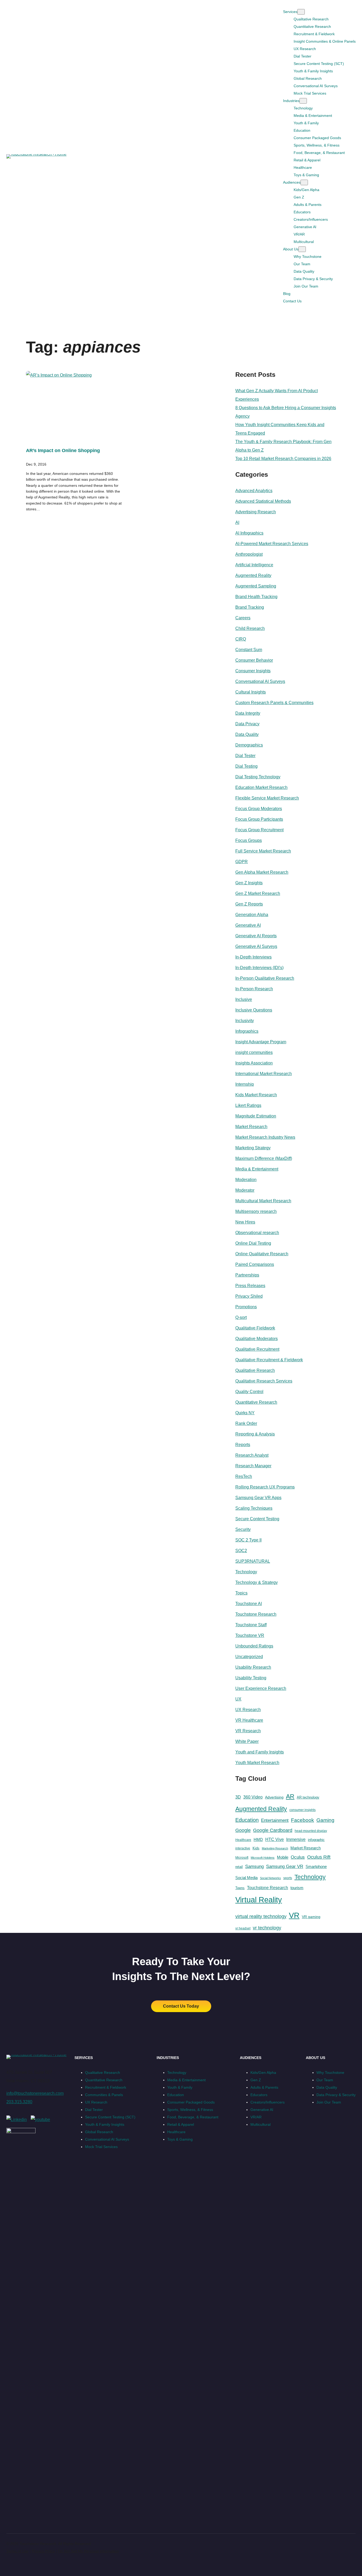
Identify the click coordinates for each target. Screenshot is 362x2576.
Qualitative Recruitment (257, 1349)
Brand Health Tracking (256, 597)
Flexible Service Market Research (267, 798)
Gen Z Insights (249, 883)
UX (238, 1699)
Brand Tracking (250, 607)
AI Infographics (249, 533)
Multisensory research (256, 1211)
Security (243, 1529)
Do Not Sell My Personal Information (89, 2551)
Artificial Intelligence (254, 565)
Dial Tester (245, 756)
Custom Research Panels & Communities (274, 703)
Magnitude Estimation (256, 1116)
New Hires (245, 1222)
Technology (246, 1572)
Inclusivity (245, 1021)
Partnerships (247, 1275)
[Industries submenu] (303, 101)
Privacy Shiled (249, 1296)
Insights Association (254, 1063)
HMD (258, 1839)
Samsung (254, 1866)
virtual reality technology (261, 1916)
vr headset (243, 1928)
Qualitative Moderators (257, 1339)
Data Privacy (247, 724)
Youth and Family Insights (260, 1752)
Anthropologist (249, 554)
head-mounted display (311, 1831)
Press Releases (250, 1286)
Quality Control (249, 1392)
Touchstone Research (256, 1614)
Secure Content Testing (257, 1519)
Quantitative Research (256, 1402)
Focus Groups (249, 840)
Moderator (245, 1190)
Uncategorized (249, 1657)
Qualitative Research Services (264, 1381)
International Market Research (264, 1074)
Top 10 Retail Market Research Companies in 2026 (283, 459)
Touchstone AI (249, 1604)
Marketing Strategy (253, 1148)
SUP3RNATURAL (253, 1561)
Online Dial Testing (253, 1243)
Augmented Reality (253, 575)
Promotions (246, 1307)
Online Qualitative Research (262, 1254)
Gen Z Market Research (258, 893)
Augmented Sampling (256, 586)
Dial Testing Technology (258, 777)
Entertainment (275, 1820)
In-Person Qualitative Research (265, 978)
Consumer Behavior (254, 660)
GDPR (242, 862)
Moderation (246, 1180)
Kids (256, 1848)
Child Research (250, 628)
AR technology (308, 1797)
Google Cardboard (273, 1830)
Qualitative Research (255, 1370)
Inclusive (244, 999)
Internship (245, 1084)
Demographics (249, 745)
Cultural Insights (251, 692)
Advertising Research (256, 512)
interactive (243, 1848)
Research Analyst (252, 1455)
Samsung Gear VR (285, 1866)
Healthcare (243, 1840)
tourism (297, 1888)
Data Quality (247, 734)
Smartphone (316, 1866)
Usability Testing (251, 1678)
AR (290, 1796)
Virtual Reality (259, 1900)
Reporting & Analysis (255, 1434)
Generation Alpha (252, 915)
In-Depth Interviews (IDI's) (259, 968)
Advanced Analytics (254, 491)
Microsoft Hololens (263, 1858)
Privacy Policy (43, 2551)
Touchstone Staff (251, 1625)
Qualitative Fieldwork (255, 1328)
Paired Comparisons (255, 1264)
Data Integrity (248, 713)
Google (243, 1830)
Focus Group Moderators (259, 809)
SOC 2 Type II (248, 1540)
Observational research (257, 1233)
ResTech (244, 1476)
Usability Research (253, 1667)
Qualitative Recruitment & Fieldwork (269, 1360)
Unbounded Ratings (254, 1646)
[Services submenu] (301, 12)
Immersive (296, 1839)
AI (237, 522)
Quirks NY (245, 1413)
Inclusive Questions (254, 1010)
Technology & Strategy (257, 1582)
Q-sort (241, 1317)
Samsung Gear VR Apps (258, 1498)
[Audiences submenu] (304, 182)
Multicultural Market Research (263, 1201)
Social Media (246, 1878)
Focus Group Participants (259, 819)
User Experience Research (261, 1688)
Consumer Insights (253, 671)
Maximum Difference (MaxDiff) (264, 1158)
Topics (241, 1593)
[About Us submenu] (302, 249)
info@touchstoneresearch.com (35, 2093)
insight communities (254, 1052)
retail (239, 1867)
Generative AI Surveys (256, 946)
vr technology (267, 1928)
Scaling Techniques (254, 1508)
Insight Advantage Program (261, 1042)
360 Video (253, 1797)
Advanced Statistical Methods (263, 501)
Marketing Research (275, 1848)
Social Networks (270, 1878)
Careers (243, 618)
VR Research (248, 1731)
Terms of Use (17, 2551)
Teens (240, 1888)
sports (288, 1878)
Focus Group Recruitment (259, 830)
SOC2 (241, 1551)
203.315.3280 (19, 2102)
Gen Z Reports (249, 904)
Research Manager (253, 1466)
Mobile (283, 1857)
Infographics (247, 1031)
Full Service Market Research (263, 851)
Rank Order (246, 1423)
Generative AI (248, 925)
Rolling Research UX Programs (265, 1487)
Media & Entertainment (257, 1169)
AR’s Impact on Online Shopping (63, 450)
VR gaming (311, 1917)
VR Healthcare (249, 1720)
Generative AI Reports (256, 936)
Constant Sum (249, 650)
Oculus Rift (319, 1857)
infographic (316, 1840)
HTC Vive (275, 1839)
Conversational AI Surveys (260, 681)
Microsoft (242, 1858)
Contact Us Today (181, 2006)
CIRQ (241, 639)
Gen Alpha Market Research (262, 872)
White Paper (247, 1741)
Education (247, 1820)
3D (238, 1797)
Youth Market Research (257, 1763)
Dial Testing (246, 766)
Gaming (325, 1820)
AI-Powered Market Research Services (272, 544)
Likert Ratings (248, 1105)
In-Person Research (254, 989)
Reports (243, 1445)
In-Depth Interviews (253, 957)
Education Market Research (261, 787)
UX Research (248, 1710)
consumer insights (303, 1810)
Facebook (303, 1820)
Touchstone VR (250, 1635)
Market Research (251, 1127)
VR (294, 1915)
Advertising (274, 1797)
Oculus (298, 1857)
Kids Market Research (256, 1095)
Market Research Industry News (265, 1137)
